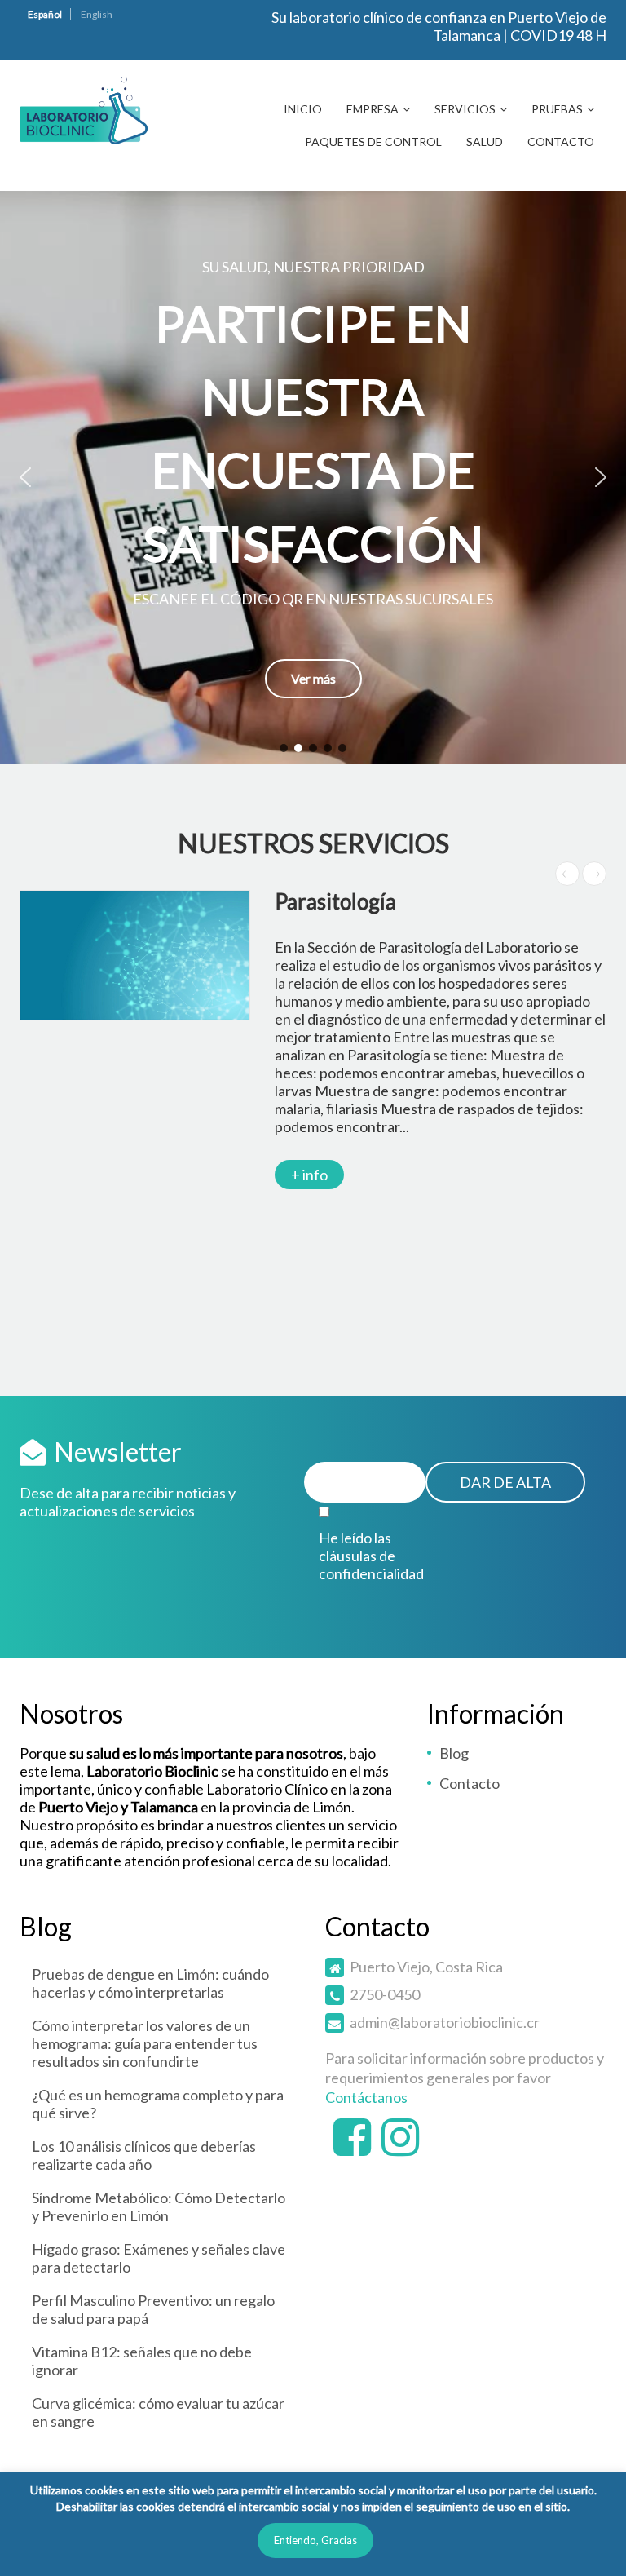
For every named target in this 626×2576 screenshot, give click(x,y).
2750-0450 (385, 1994)
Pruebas (557, 109)
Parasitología (335, 901)
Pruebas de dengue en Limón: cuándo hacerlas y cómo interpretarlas (150, 1983)
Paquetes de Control (373, 142)
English (97, 14)
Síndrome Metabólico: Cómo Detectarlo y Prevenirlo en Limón (159, 2206)
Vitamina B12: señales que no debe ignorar (142, 2361)
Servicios (465, 109)
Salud (485, 142)
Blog (454, 1753)
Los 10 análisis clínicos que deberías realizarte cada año (144, 2155)
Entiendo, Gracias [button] (315, 2540)
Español (45, 14)
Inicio (303, 109)
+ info (309, 1175)
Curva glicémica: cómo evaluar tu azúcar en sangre (158, 2412)
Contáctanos (366, 2097)
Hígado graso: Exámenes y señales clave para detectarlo (159, 2258)
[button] (313, 477)
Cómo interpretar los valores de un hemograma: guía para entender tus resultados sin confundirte (145, 2043)
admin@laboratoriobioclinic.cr (445, 2022)
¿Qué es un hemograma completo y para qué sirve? (158, 2104)
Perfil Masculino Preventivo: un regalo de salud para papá (153, 2309)
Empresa (373, 109)
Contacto (561, 142)
